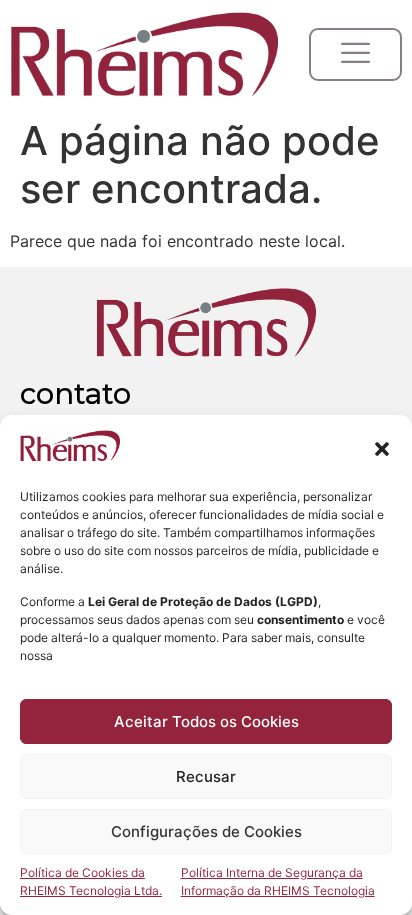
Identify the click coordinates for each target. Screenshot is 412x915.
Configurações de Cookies (206, 831)
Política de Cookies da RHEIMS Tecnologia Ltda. (91, 881)
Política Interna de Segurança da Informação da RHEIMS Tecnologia (278, 881)
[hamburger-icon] (355, 54)
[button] (382, 449)
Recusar (206, 776)
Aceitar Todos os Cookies (206, 721)
